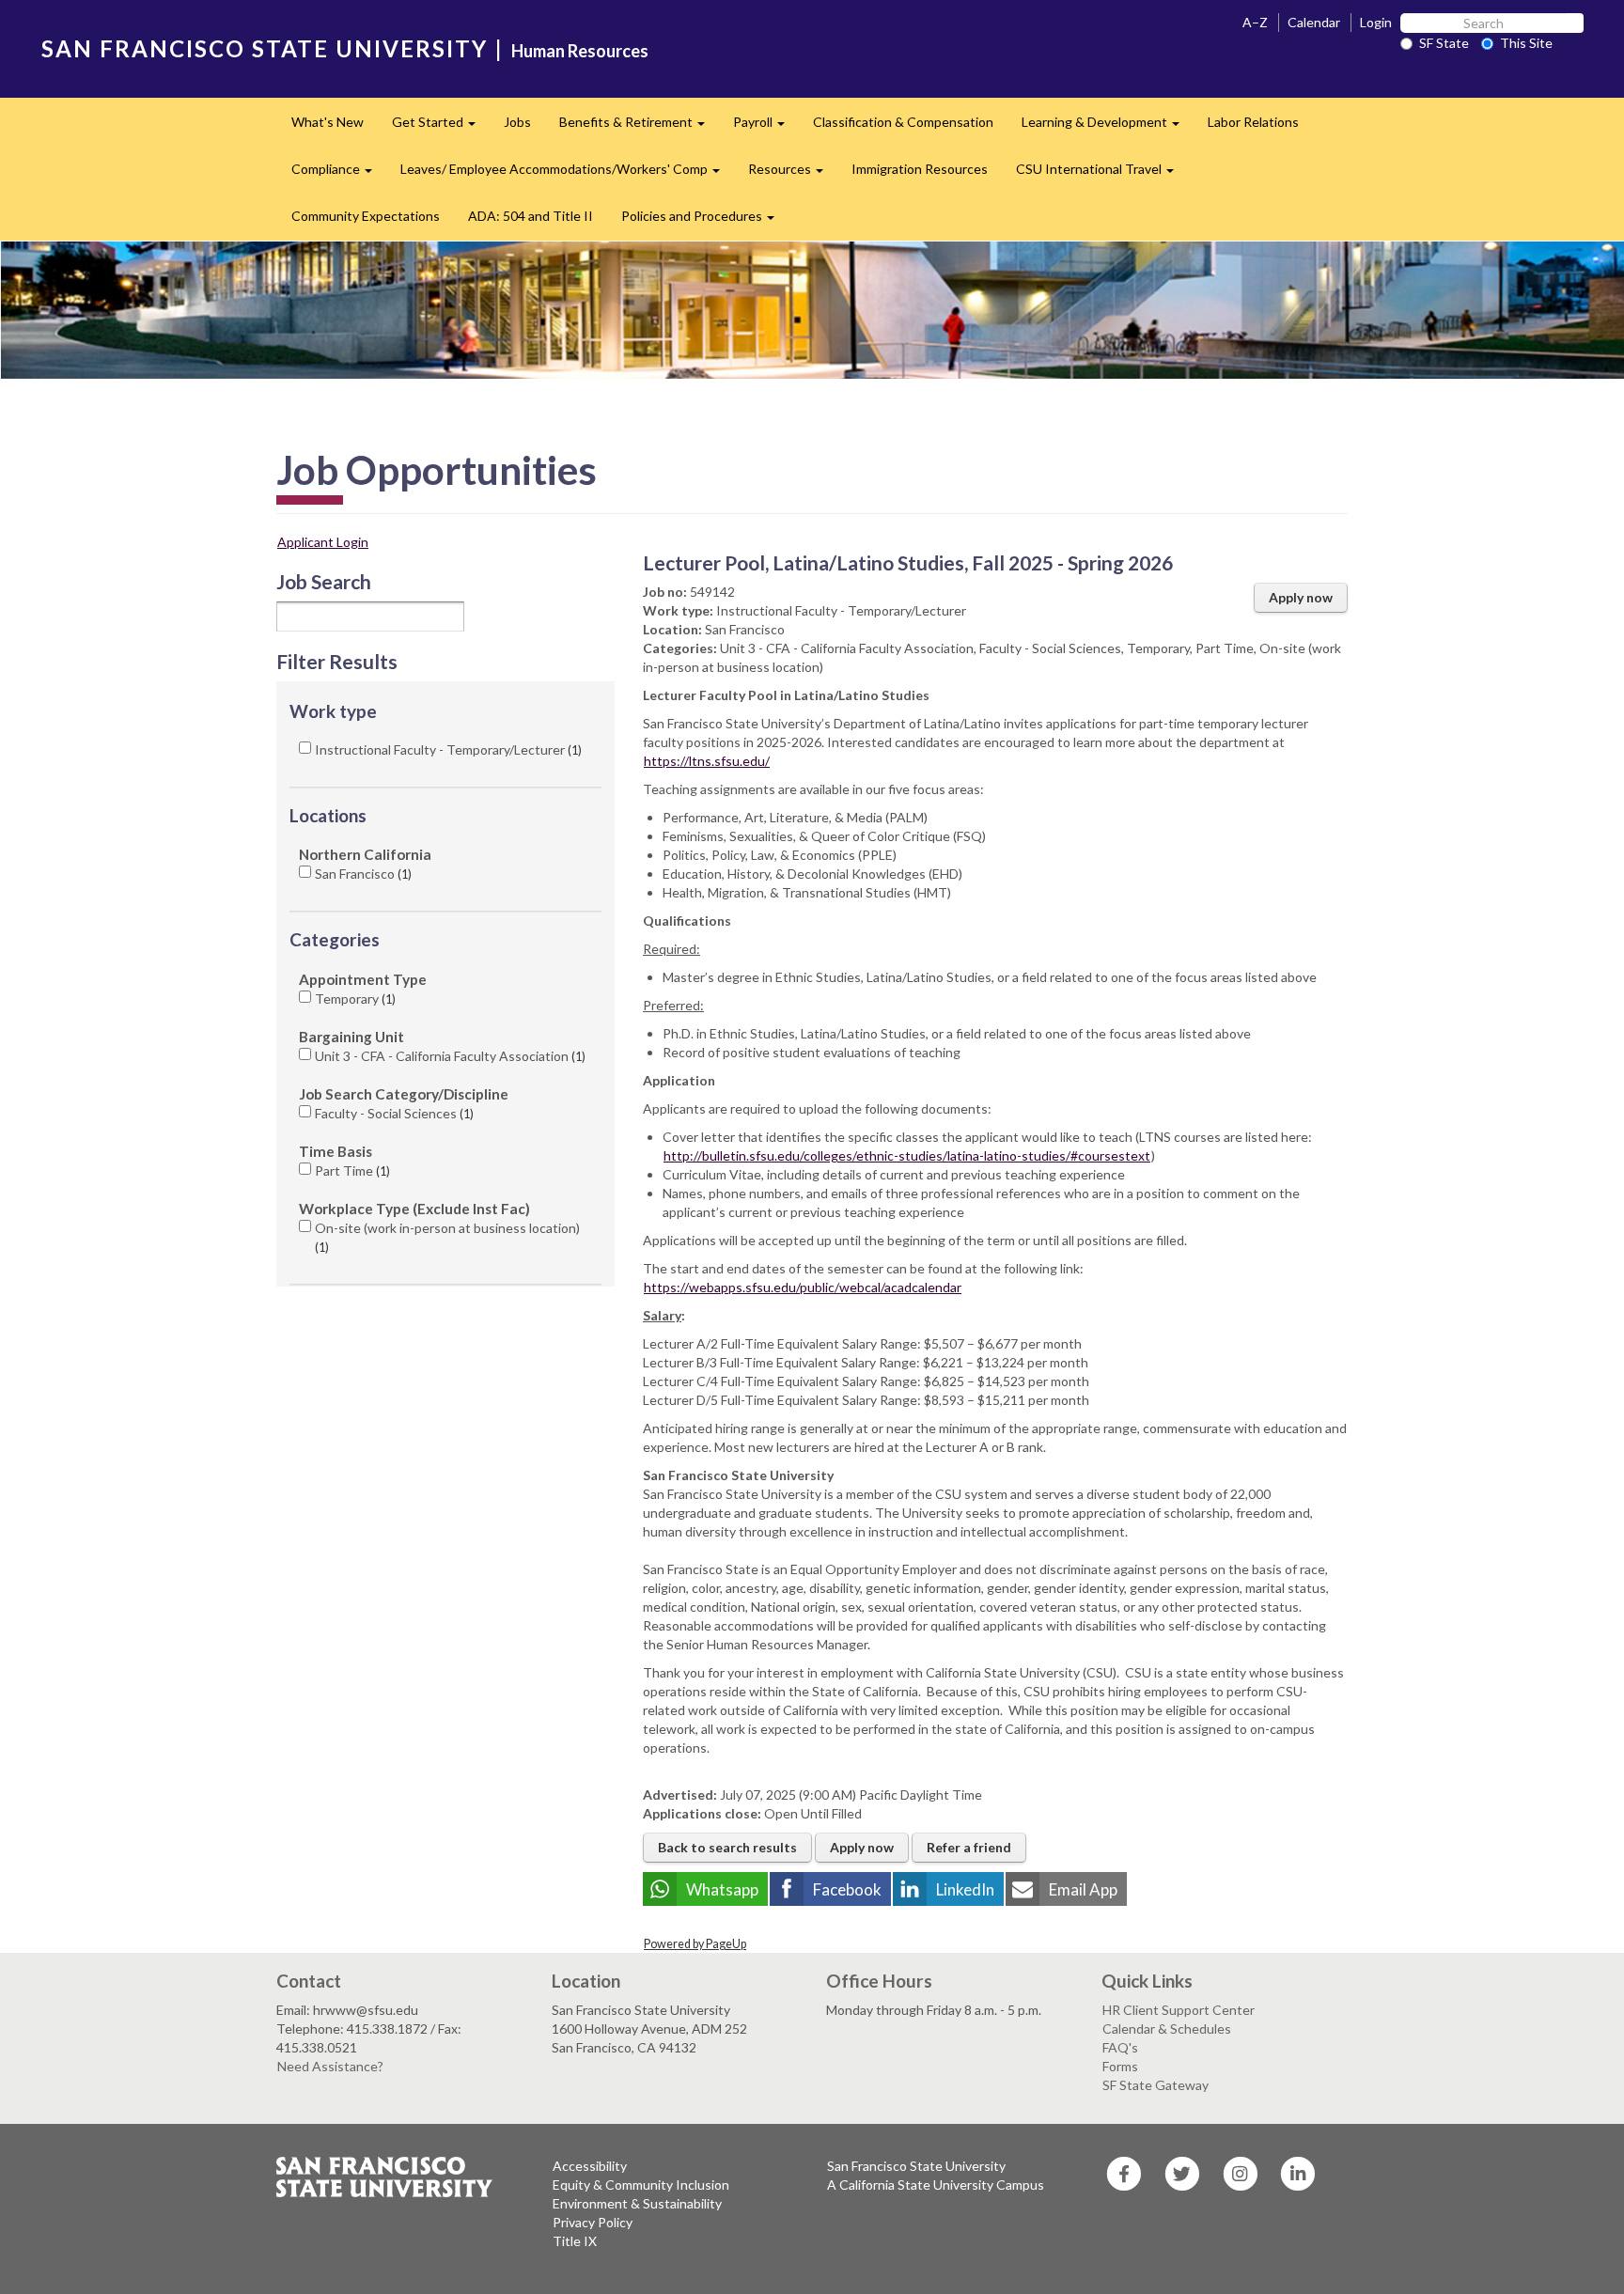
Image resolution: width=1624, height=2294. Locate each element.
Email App (1083, 1889)
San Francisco (361, 874)
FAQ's (1120, 2047)
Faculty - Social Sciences (392, 1113)
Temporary (353, 999)
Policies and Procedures (705, 221)
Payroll (766, 127)
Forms (1120, 2066)
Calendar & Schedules (1167, 2029)
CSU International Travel (1102, 174)
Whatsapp (722, 1889)
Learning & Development (1108, 127)
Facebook (847, 1889)
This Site (1526, 43)
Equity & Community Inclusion (641, 2185)
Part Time (351, 1170)
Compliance (339, 174)
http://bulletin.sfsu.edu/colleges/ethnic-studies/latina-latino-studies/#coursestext (907, 1155)
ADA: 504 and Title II (531, 216)
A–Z (1255, 22)
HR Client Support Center (1179, 2010)
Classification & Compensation (903, 122)
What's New (328, 122)
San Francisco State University (916, 2166)
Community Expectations (366, 216)
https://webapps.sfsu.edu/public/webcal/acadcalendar (803, 1287)
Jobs (517, 122)
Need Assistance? (330, 2066)
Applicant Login (323, 542)
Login (1376, 22)
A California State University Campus (936, 2185)
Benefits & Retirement (639, 127)
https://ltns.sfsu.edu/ (707, 761)
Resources (793, 174)
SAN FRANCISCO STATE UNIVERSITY (265, 48)
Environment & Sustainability (637, 2203)
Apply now (1301, 597)
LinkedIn (965, 1889)
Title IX (575, 2241)
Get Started (441, 127)
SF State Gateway (1156, 2085)
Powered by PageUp (695, 1944)
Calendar (1314, 22)
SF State (1444, 43)
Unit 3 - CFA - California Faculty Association (448, 1056)
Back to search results (727, 1847)
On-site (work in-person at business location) (447, 1237)
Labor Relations (1253, 122)
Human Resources (580, 51)
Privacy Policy (593, 2222)
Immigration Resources (920, 169)
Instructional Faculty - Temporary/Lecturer (446, 749)
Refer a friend (969, 1847)
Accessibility (590, 2166)
